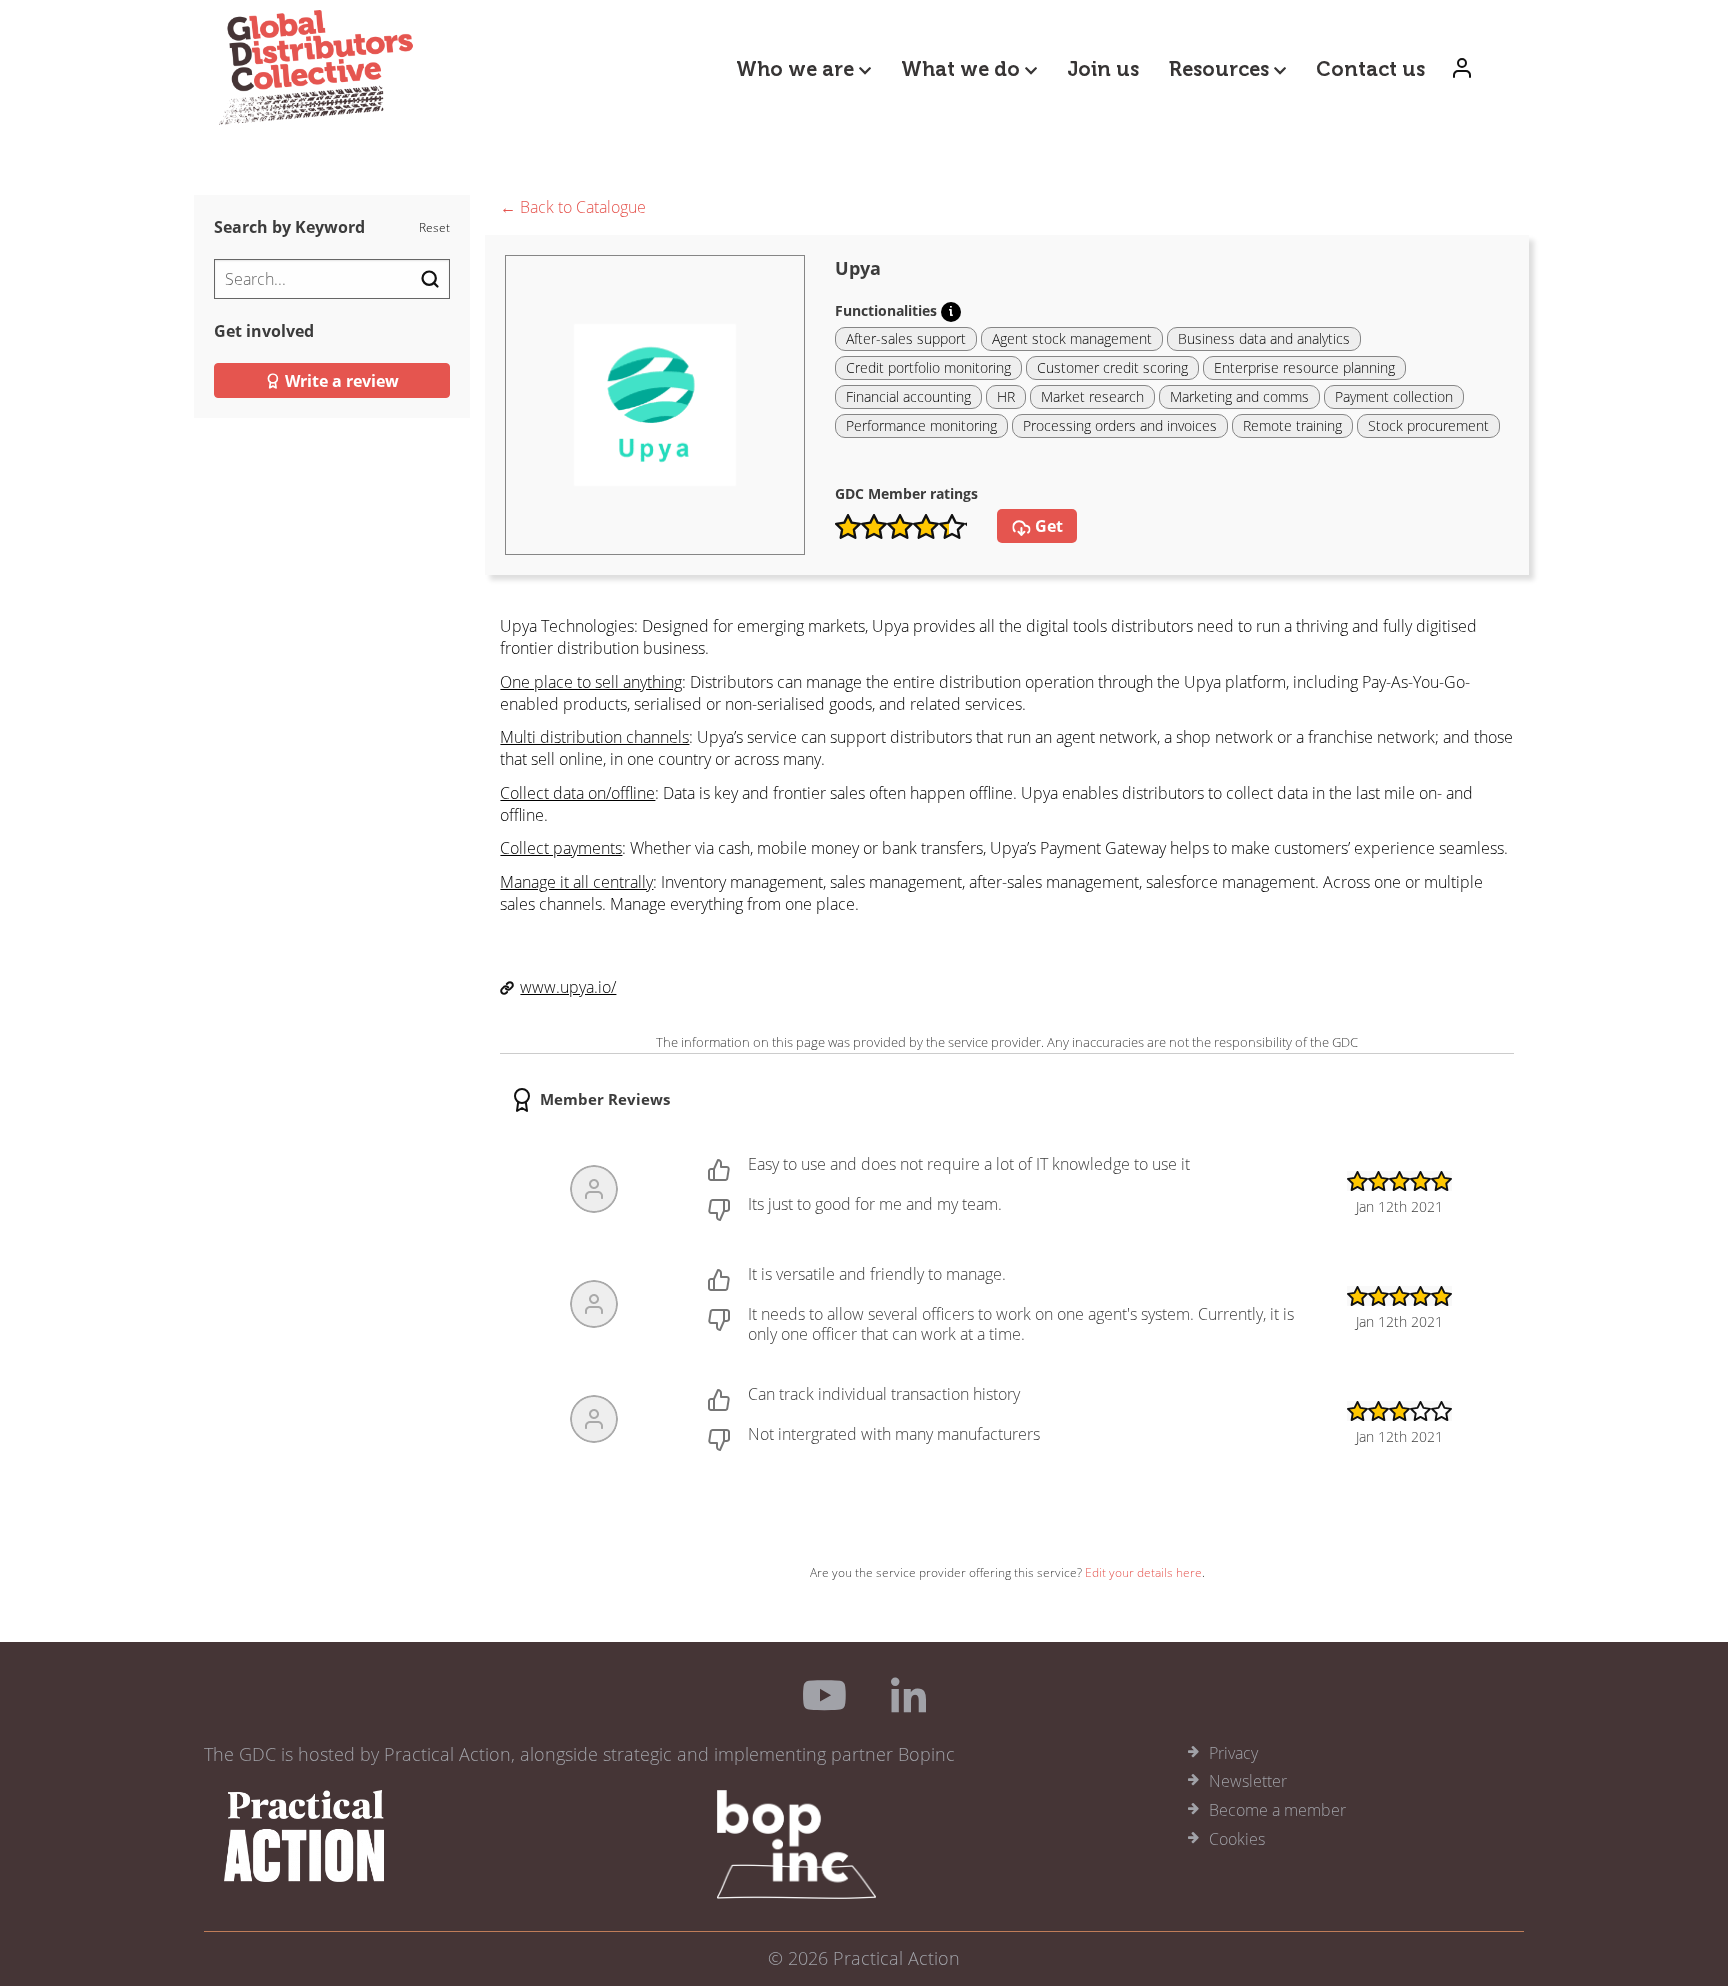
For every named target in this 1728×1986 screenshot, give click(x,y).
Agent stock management (1072, 338)
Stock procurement (1428, 425)
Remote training (1292, 425)
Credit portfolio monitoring (928, 367)
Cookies (1237, 1839)
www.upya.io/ (568, 987)
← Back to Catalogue (573, 208)
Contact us (1370, 69)
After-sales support (906, 338)
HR (1006, 396)
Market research (1092, 396)
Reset (434, 228)
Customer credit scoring (1112, 367)
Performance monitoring (921, 425)
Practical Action (896, 1958)
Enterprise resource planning (1304, 367)
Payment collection (1394, 396)
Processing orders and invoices (1120, 425)
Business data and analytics (1264, 338)
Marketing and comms (1239, 396)
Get (1047, 526)
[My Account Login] (1462, 67)
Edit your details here (1143, 1572)
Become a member (1277, 1810)
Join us (1103, 69)
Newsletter (1248, 1781)
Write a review (340, 381)
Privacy (1233, 1753)
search (430, 279)
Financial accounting (908, 396)
